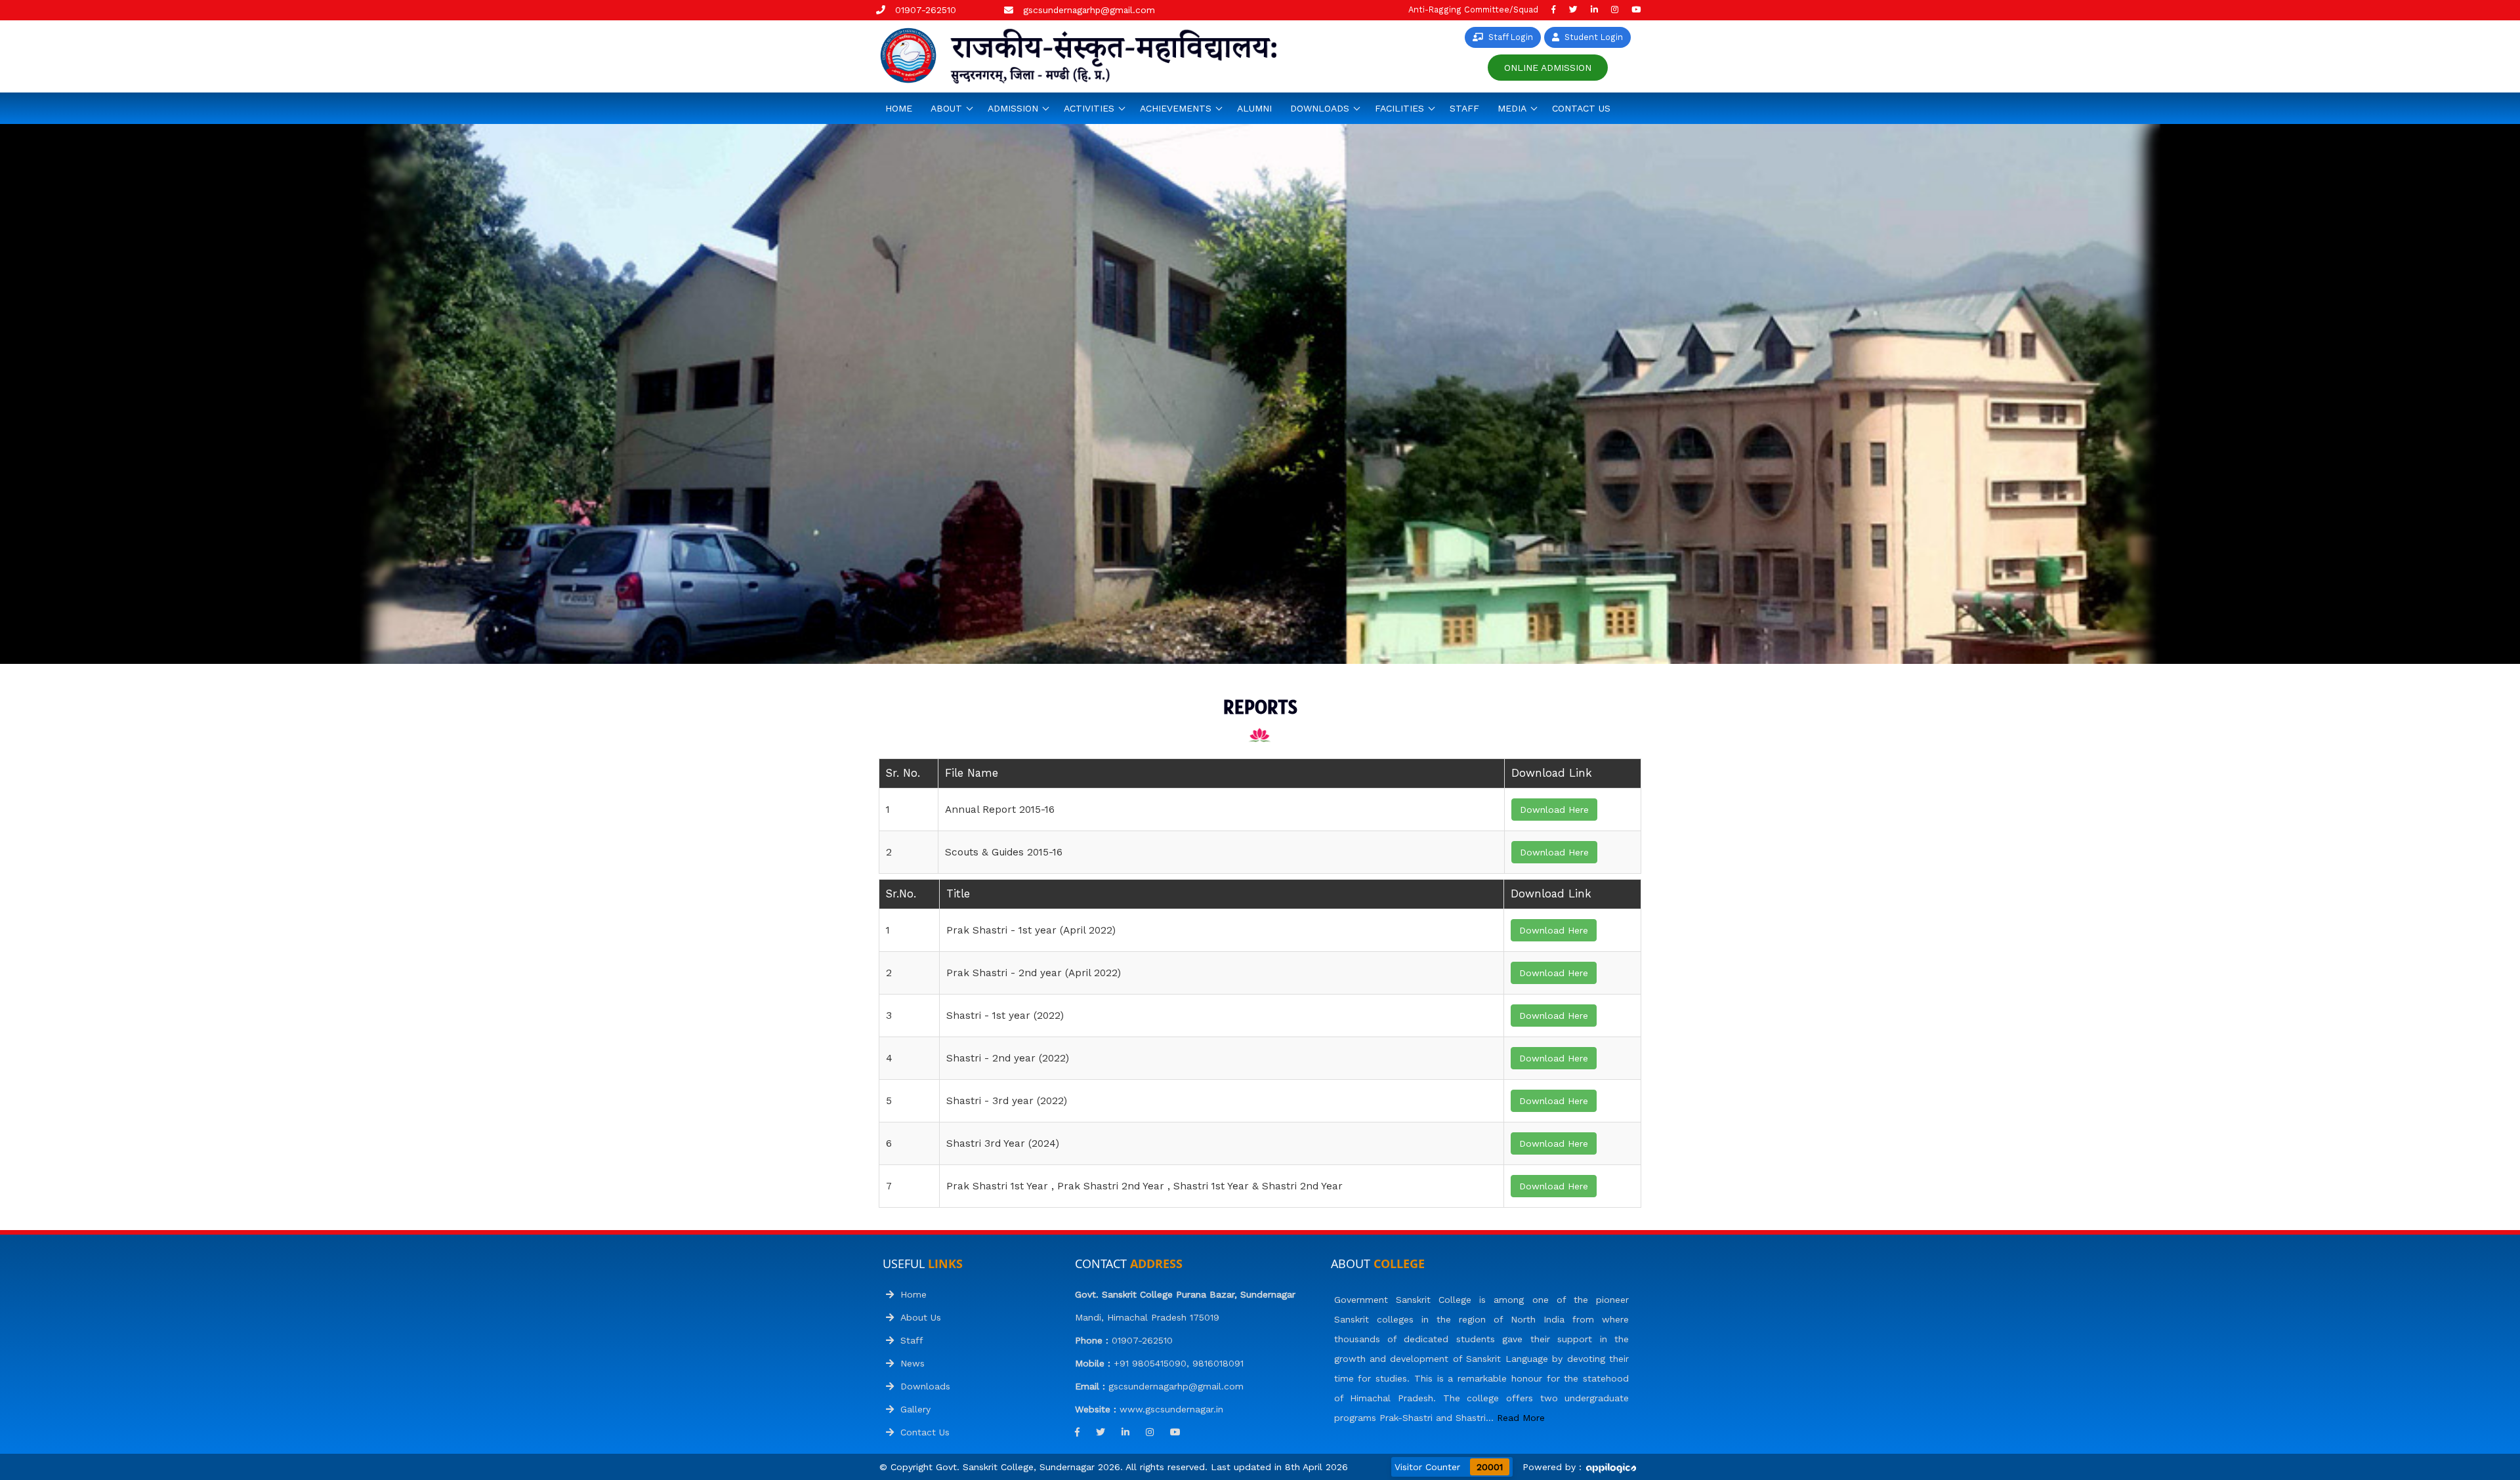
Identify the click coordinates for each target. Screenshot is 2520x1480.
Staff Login (1508, 37)
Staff (1464, 108)
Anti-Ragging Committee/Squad (1473, 10)
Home (899, 108)
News (909, 1363)
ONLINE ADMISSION (1548, 68)
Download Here (1554, 810)
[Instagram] (1615, 10)
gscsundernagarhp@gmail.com (1089, 10)
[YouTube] (1636, 10)
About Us (917, 1317)
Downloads (922, 1386)
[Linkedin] (1594, 10)
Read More (1521, 1418)
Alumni (1254, 108)
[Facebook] (1554, 10)
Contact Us (1581, 108)
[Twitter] (1573, 10)
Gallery (912, 1409)
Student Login (1591, 37)
